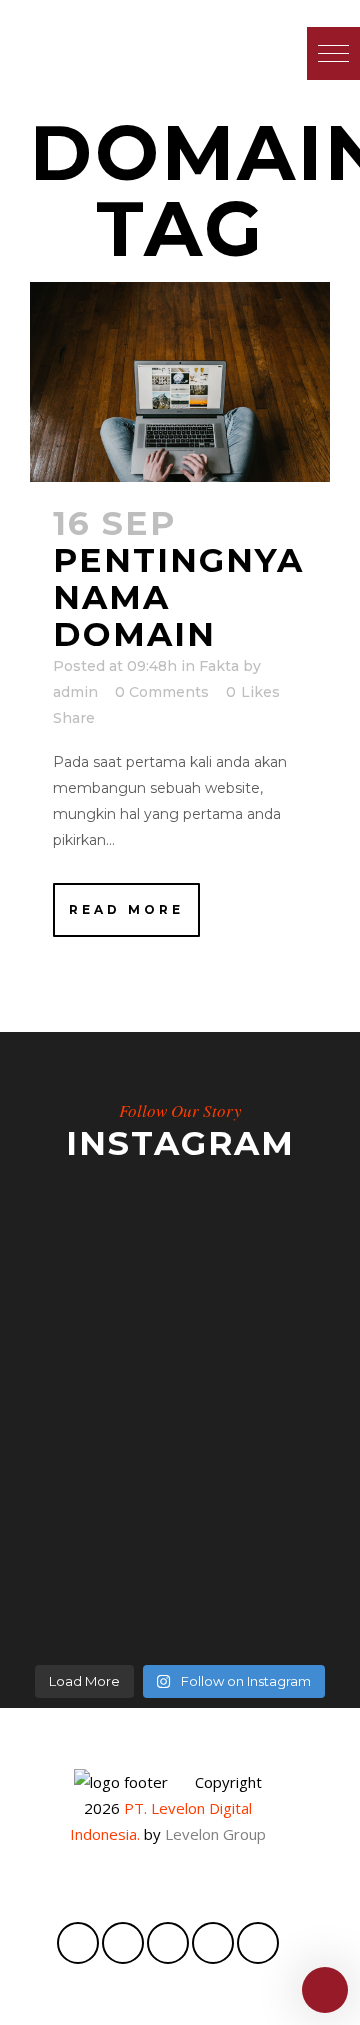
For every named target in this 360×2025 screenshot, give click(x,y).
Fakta (219, 666)
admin (75, 692)
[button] (333, 53)
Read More (126, 909)
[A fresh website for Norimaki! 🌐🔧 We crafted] (180, 1443)
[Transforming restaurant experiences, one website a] (180, 1583)
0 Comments (162, 692)
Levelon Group (215, 1834)
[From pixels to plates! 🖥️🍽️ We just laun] (180, 1303)
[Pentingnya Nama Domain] (180, 382)
